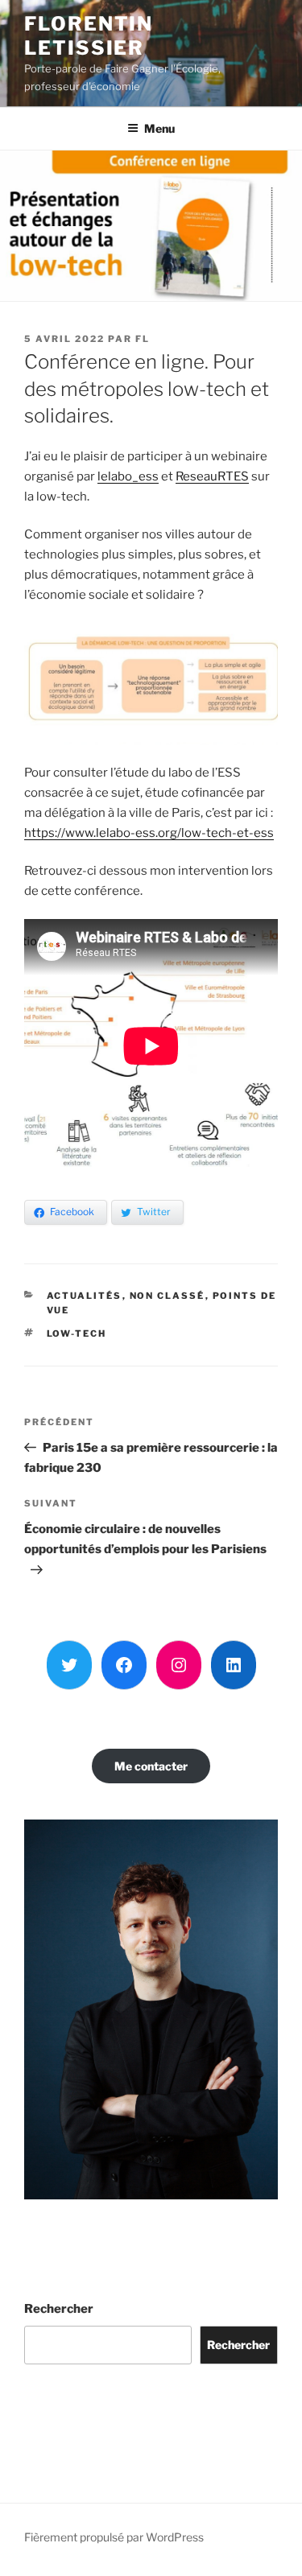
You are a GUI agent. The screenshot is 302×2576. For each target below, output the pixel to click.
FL (143, 339)
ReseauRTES (212, 476)
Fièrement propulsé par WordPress (114, 2537)
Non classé (168, 1296)
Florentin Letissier (89, 36)
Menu (159, 128)
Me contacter (151, 1766)
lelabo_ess (128, 476)
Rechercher (59, 2309)
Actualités (85, 1296)
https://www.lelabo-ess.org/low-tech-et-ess (149, 833)
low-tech (77, 1333)
